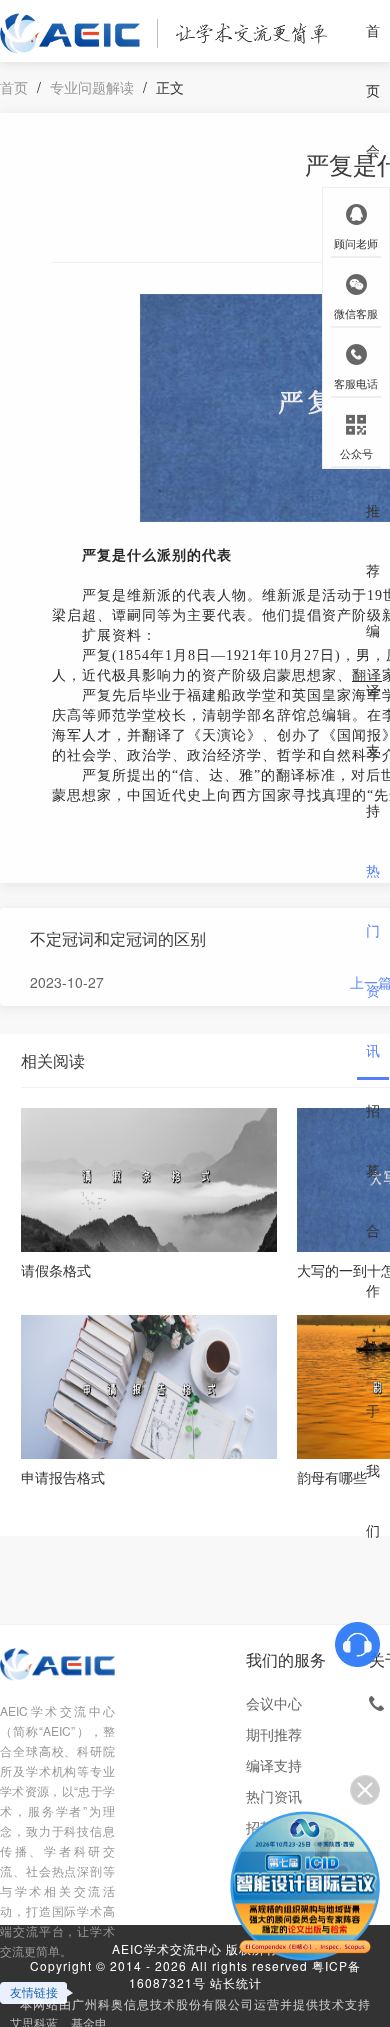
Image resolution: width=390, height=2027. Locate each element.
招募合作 (373, 1200)
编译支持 (373, 720)
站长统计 (236, 1982)
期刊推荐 (373, 480)
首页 (373, 60)
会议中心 (274, 1703)
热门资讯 (373, 960)
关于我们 (373, 1440)
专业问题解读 (92, 87)
